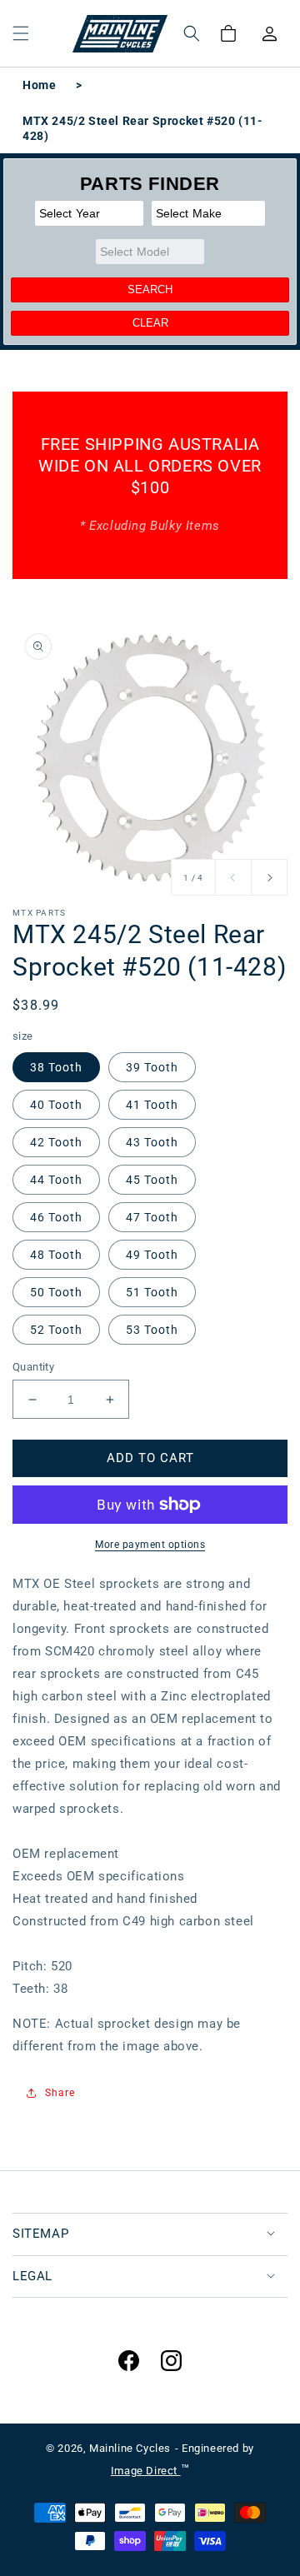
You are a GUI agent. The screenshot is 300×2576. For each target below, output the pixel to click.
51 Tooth (152, 1292)
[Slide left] (233, 877)
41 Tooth (152, 1105)
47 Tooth (152, 1217)
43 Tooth (152, 1142)
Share (60, 2093)
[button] (21, 33)
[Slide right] (269, 877)
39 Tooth (152, 1067)
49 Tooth (152, 1255)
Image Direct (146, 2471)
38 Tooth (56, 1067)
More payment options (150, 1545)
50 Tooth (56, 1292)
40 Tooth (56, 1105)
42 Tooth (56, 1142)
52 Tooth (56, 1330)
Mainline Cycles (130, 2448)
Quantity (33, 1367)
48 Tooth (56, 1255)
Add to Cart (150, 1458)
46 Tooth (56, 1217)
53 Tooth (152, 1330)
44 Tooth (56, 1180)
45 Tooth (152, 1180)
